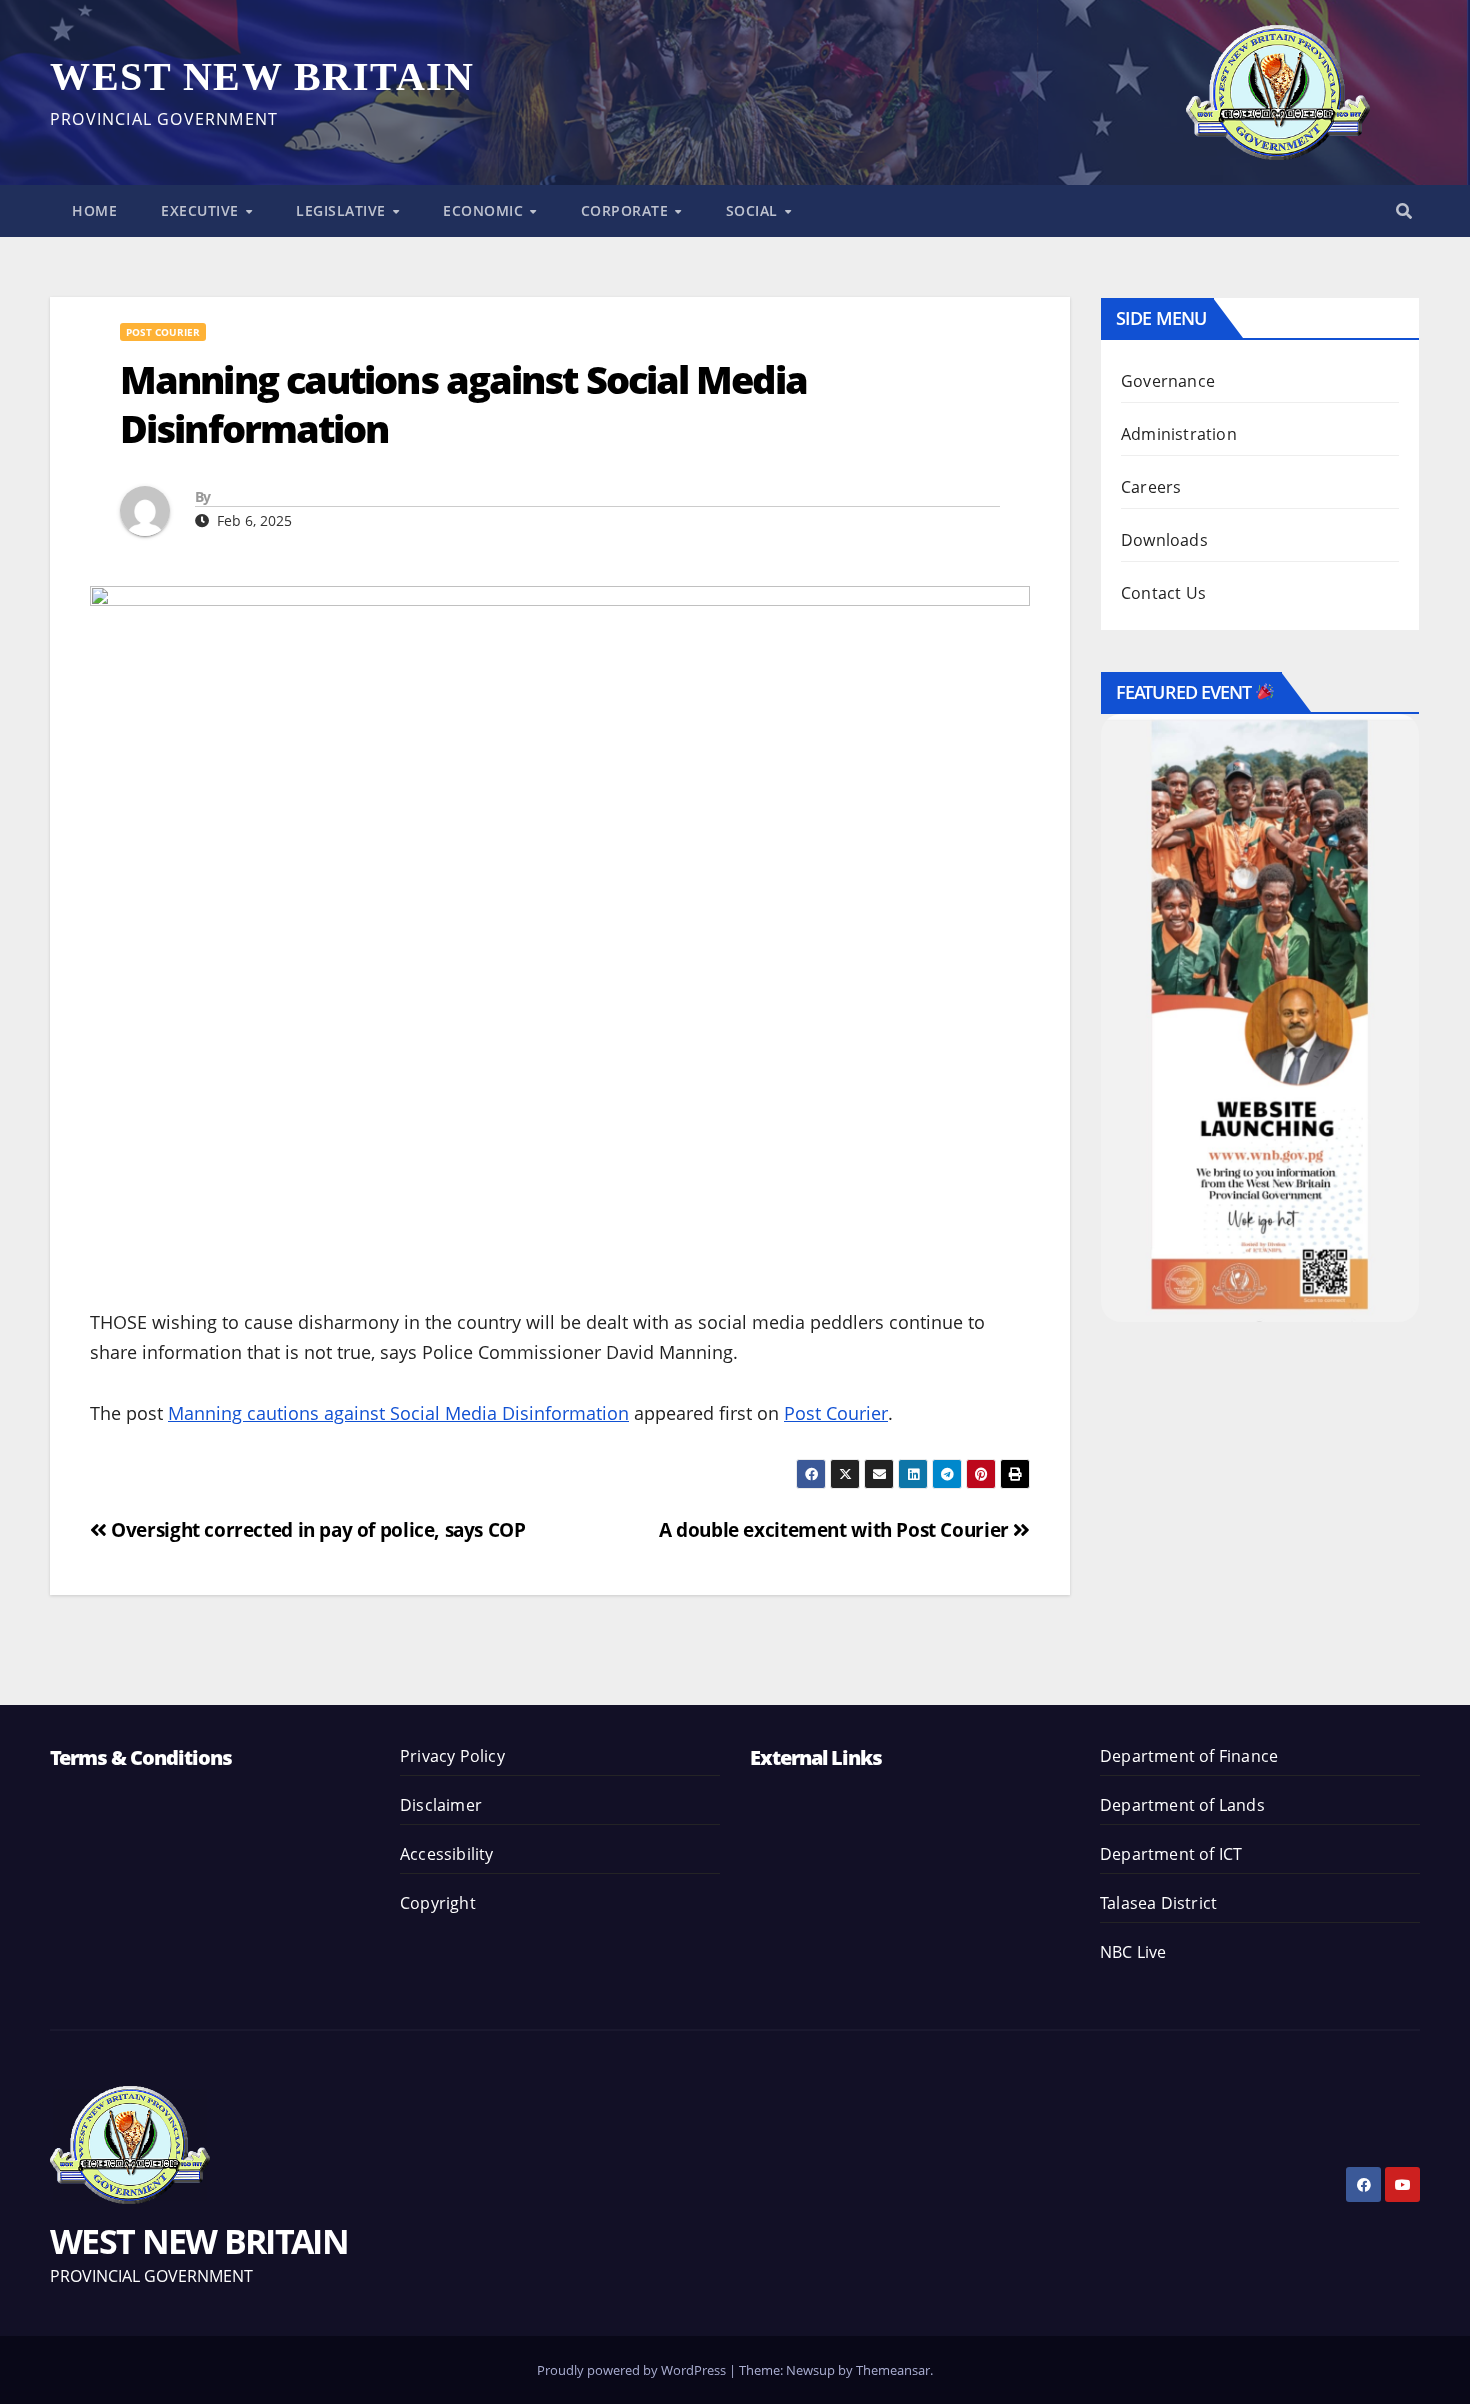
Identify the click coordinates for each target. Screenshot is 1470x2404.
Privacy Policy (452, 1756)
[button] (1404, 211)
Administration (1179, 434)
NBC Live (1133, 1952)
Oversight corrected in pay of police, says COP (316, 1529)
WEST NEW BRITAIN (262, 76)
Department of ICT (1171, 1854)
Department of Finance (1189, 1756)
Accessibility (447, 1854)
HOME (94, 210)
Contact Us (1163, 593)
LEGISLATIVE (343, 210)
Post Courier (163, 332)
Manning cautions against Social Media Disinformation (398, 1413)
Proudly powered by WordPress (633, 2370)
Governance (1168, 381)
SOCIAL (754, 210)
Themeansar (893, 2370)
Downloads (1164, 540)
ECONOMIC (485, 210)
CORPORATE (627, 210)
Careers (1151, 487)
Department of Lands (1182, 1805)
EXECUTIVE (202, 210)
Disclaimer (441, 1805)
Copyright (438, 1903)
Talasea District (1158, 1903)
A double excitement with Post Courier (836, 1529)
